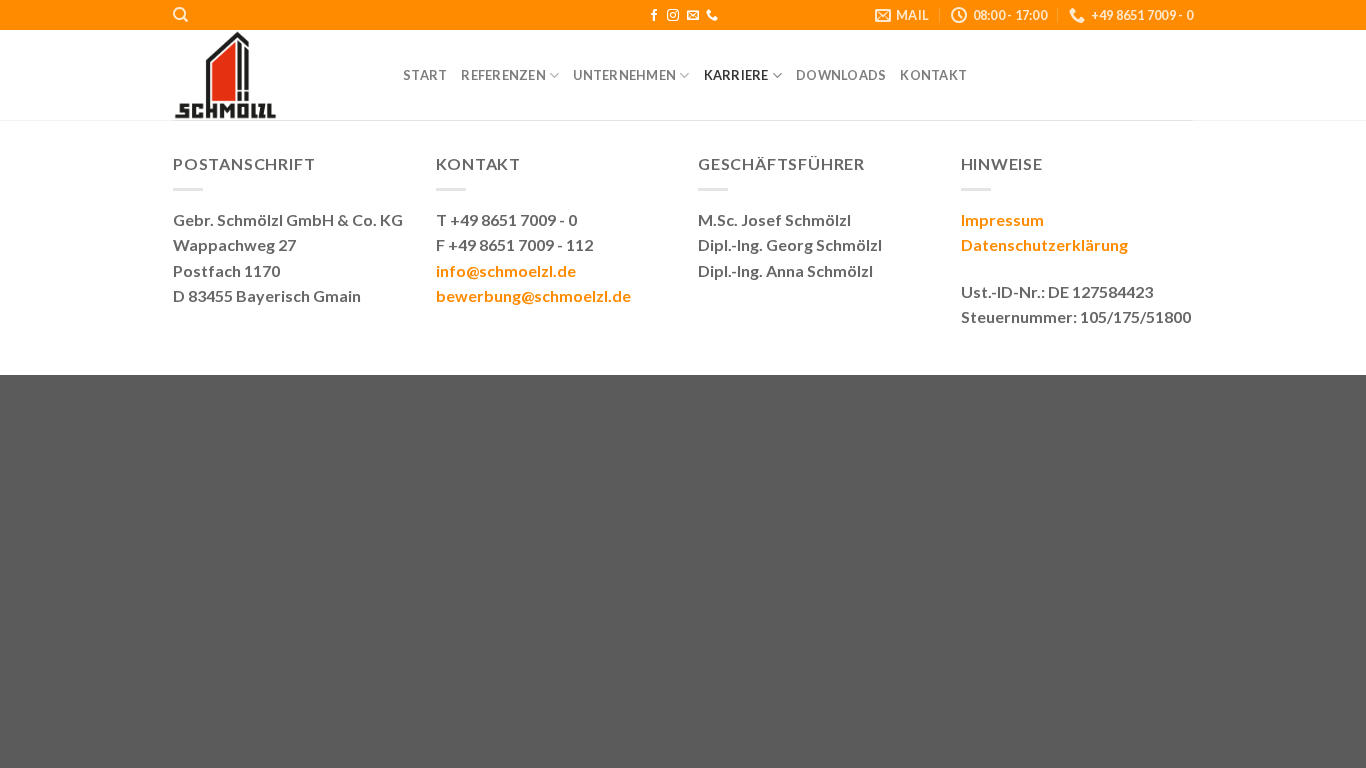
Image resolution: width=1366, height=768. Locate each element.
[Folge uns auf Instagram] (673, 16)
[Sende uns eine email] (693, 16)
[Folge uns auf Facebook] (654, 16)
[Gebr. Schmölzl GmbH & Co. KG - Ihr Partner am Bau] (273, 75)
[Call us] (712, 16)
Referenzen (503, 75)
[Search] (180, 15)
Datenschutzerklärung (1044, 244)
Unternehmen (624, 75)
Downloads (841, 75)
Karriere (736, 75)
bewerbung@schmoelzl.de (533, 295)
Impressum (1002, 219)
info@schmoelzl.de (506, 270)
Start (425, 75)
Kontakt (933, 75)
